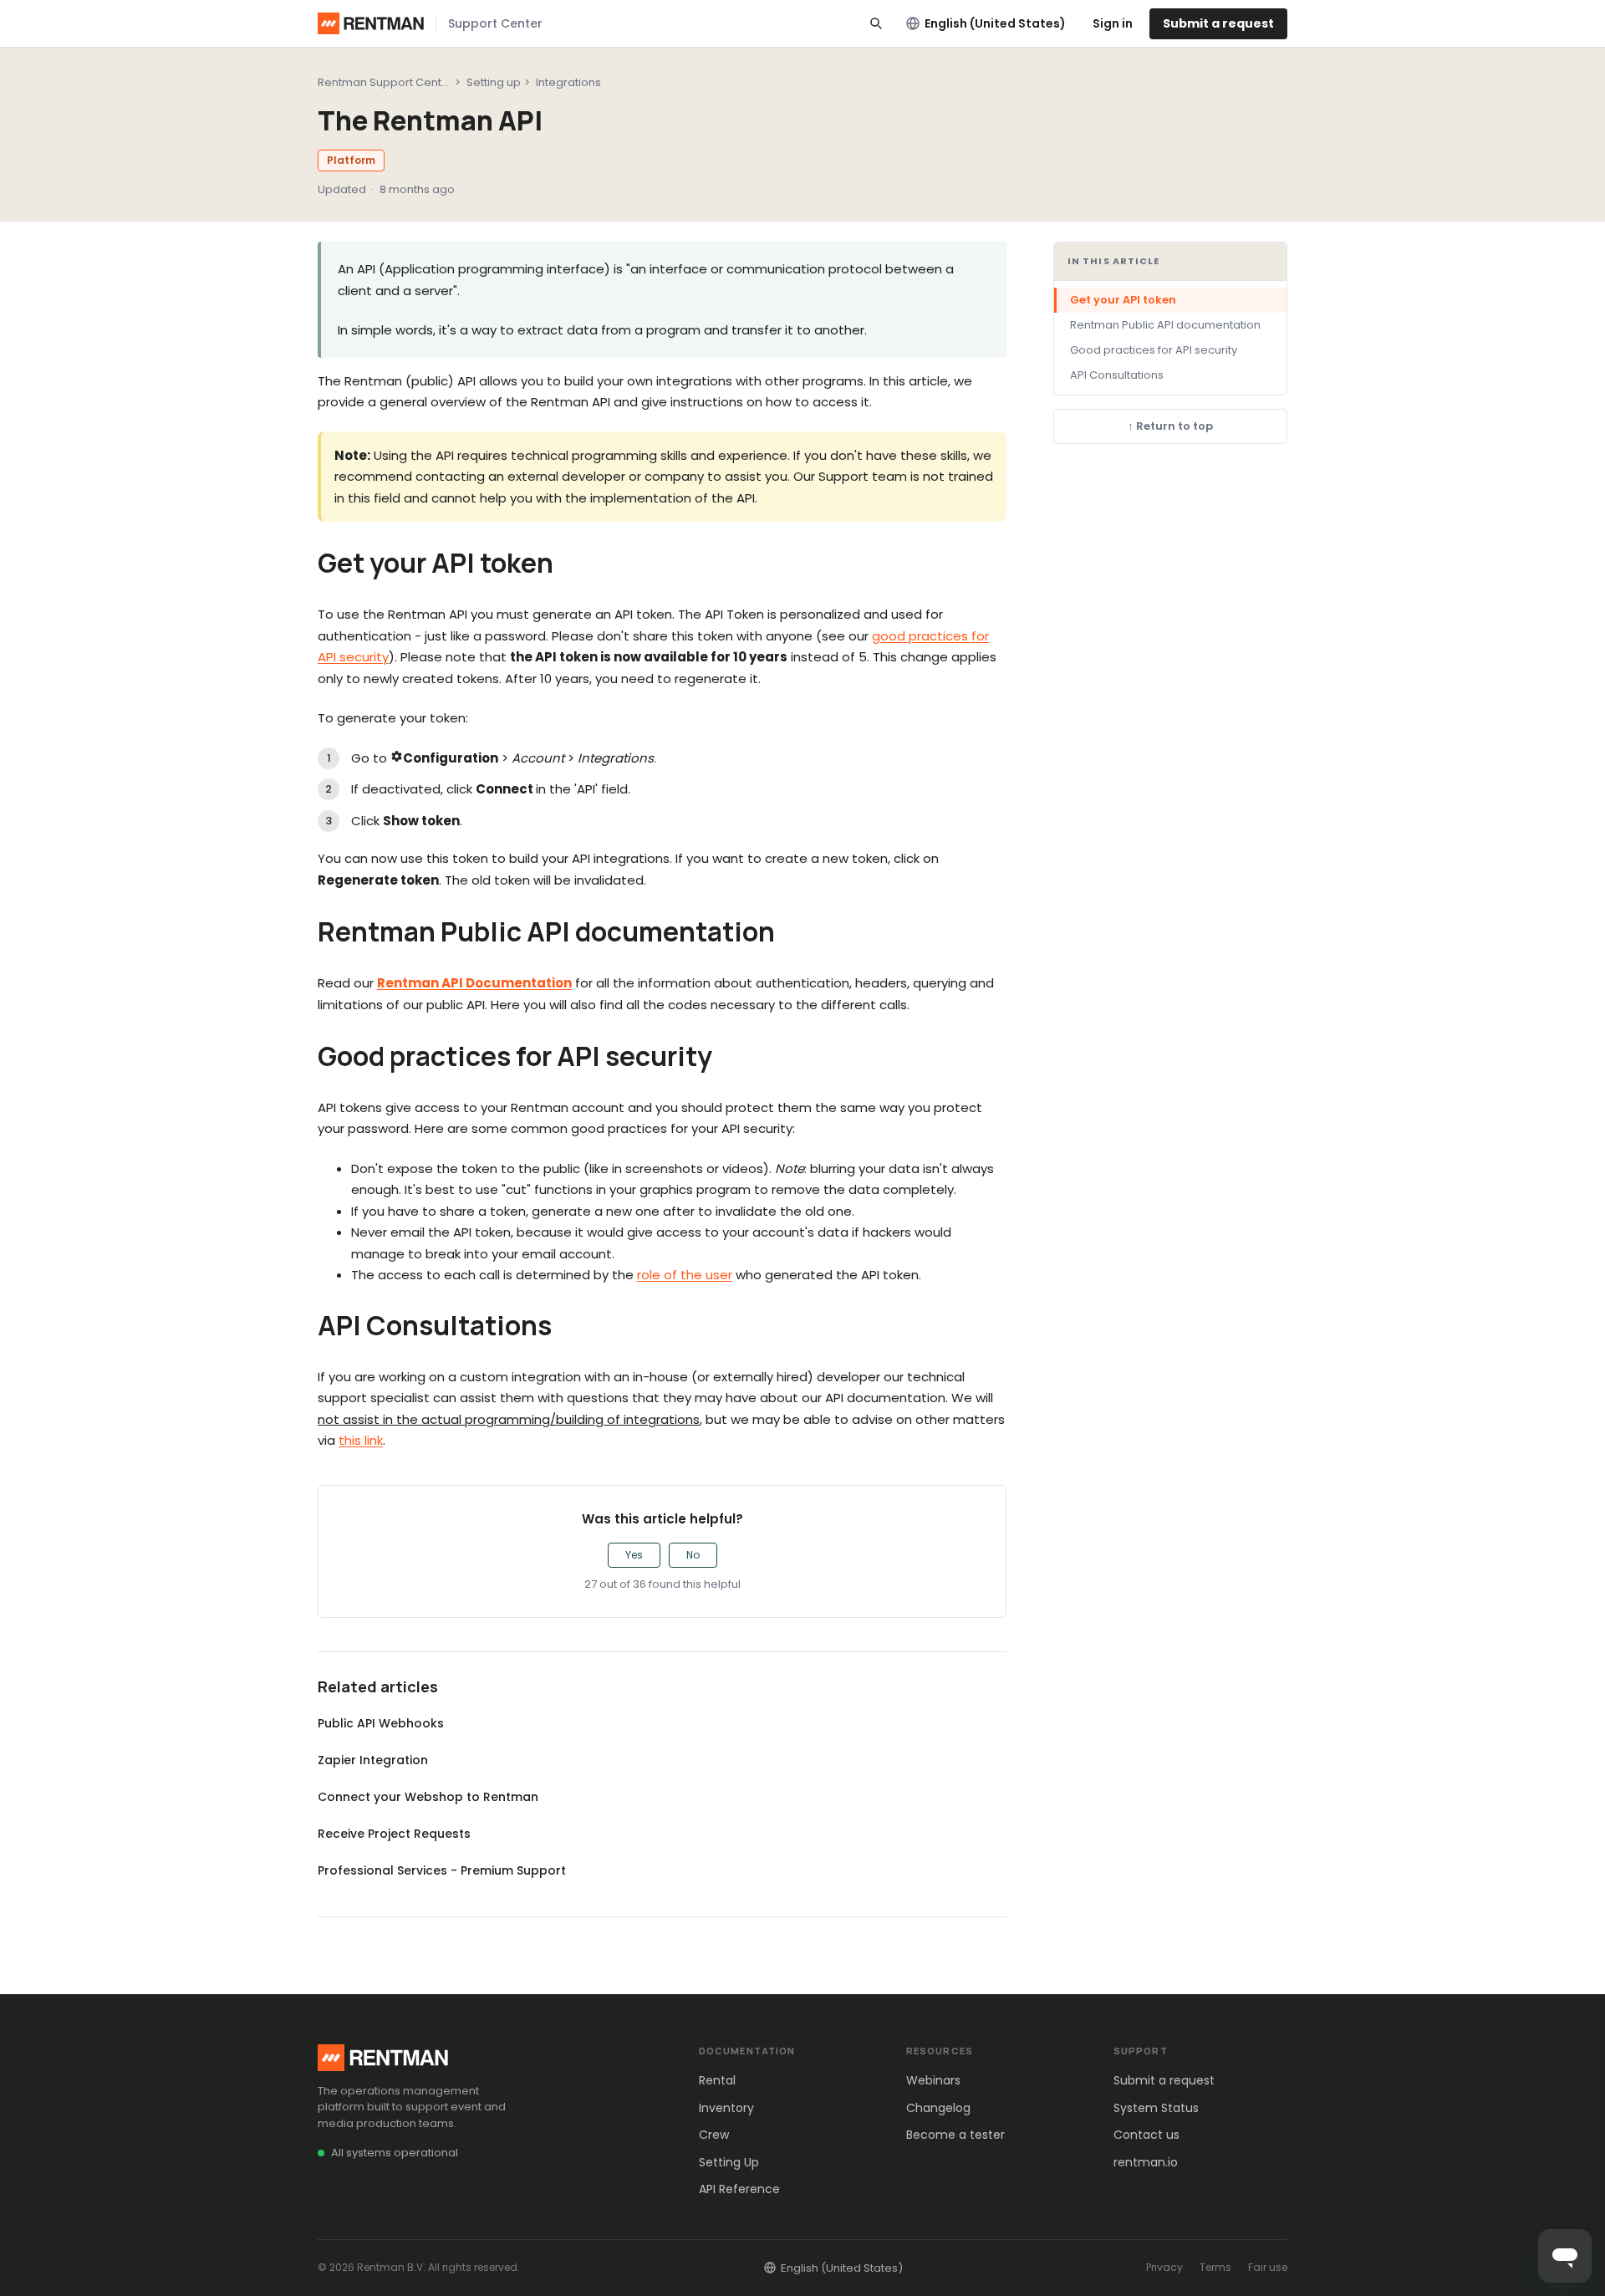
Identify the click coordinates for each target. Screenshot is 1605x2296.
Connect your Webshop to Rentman (428, 1797)
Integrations (568, 82)
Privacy (1164, 2267)
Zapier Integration (373, 1760)
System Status (1156, 2108)
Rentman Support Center (385, 82)
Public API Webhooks (381, 1723)
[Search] (876, 23)
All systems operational (395, 2153)
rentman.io (1146, 2162)
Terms (1215, 2267)
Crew (714, 2135)
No (693, 1555)
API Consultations (1117, 375)
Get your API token (1123, 300)
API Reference (739, 2189)
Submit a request (1218, 23)
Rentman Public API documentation (1165, 325)
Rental (717, 2080)
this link (361, 1440)
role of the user (685, 1275)
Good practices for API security (1154, 350)
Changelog (938, 2108)
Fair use (1268, 2267)
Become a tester (955, 2135)
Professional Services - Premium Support (442, 1870)
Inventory (726, 2108)
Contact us (1146, 2135)
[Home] (371, 23)
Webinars (933, 2080)
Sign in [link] (1113, 23)
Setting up (494, 82)
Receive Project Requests (394, 1834)
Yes (634, 1555)
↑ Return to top (1170, 427)
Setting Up (729, 2162)
